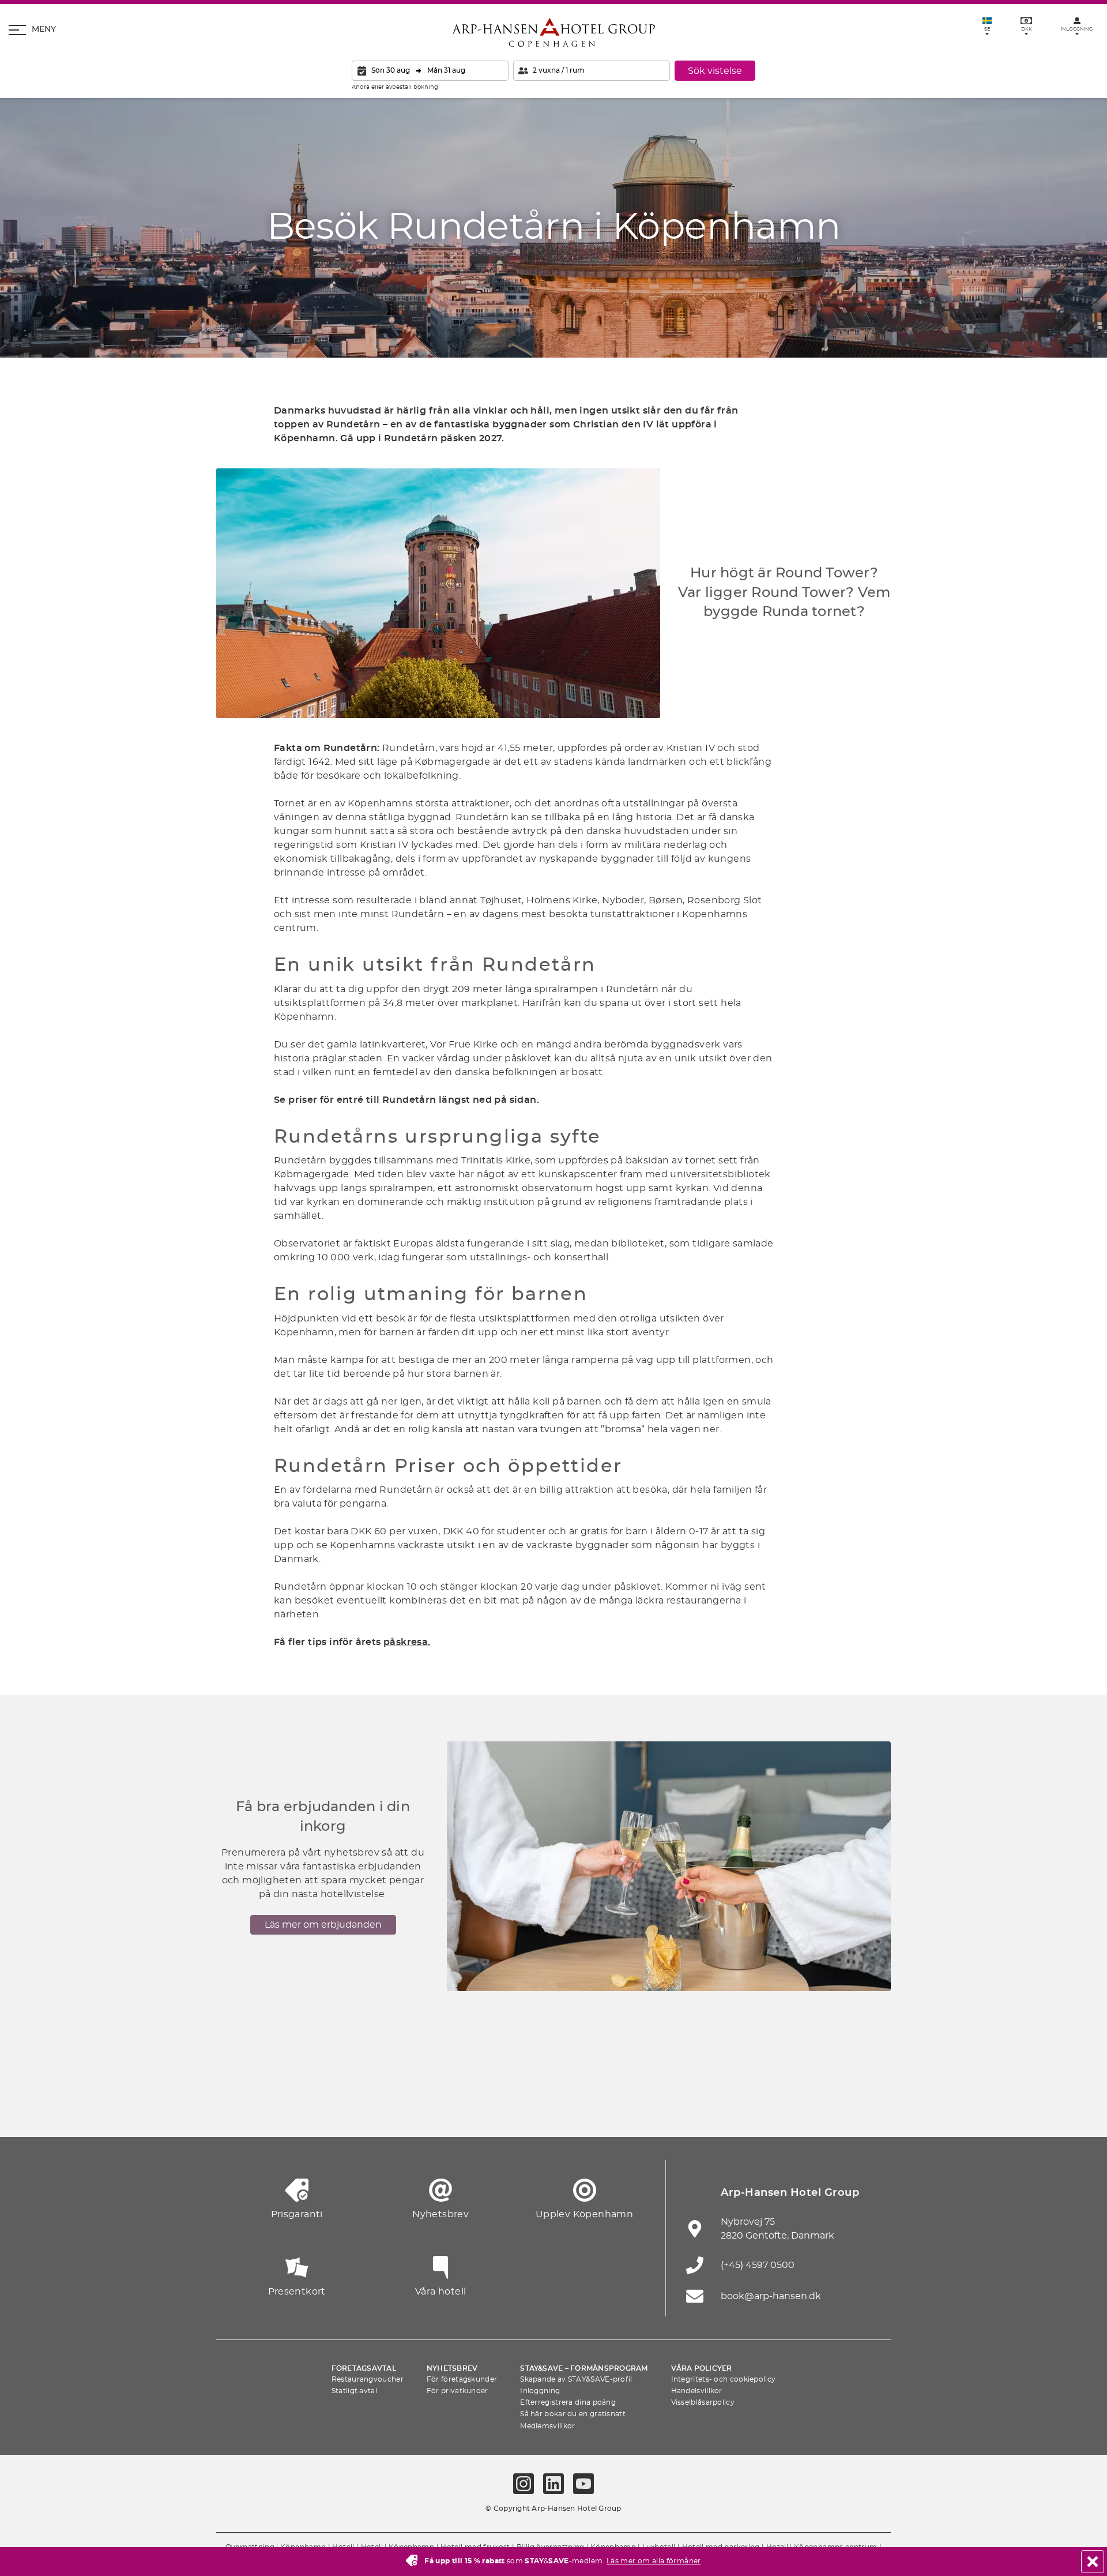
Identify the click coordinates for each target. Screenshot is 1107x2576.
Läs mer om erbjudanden (323, 1925)
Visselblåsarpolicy (703, 2402)
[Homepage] (553, 32)
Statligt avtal (354, 2391)
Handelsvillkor (697, 2391)
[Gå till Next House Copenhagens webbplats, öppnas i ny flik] (871, 2109)
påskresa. (407, 1642)
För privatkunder (458, 2391)
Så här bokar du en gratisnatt (573, 2414)
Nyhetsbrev (452, 2368)
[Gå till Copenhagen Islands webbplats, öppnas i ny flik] (617, 2109)
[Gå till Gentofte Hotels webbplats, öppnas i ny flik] (680, 2109)
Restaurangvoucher (368, 2379)
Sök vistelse (715, 71)
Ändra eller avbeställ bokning (395, 87)
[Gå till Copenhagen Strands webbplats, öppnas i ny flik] (363, 2109)
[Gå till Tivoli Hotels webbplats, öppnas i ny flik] (553, 2109)
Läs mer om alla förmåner (654, 2561)
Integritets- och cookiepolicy (724, 2379)
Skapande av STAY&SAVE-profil (576, 2379)
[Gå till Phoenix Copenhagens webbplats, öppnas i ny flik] (236, 2109)
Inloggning (540, 2391)
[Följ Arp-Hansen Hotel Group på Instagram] (524, 2484)
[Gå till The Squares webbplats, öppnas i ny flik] (490, 2109)
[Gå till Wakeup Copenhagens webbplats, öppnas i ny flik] (744, 2109)
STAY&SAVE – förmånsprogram (584, 2368)
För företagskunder (462, 2379)
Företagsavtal (364, 2368)
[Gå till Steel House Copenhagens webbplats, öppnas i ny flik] (807, 2109)
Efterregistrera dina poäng (568, 2402)
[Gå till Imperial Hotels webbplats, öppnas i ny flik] (427, 2109)
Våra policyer (702, 2368)
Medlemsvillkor (547, 2426)
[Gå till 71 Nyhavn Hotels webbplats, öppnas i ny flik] (300, 2109)
